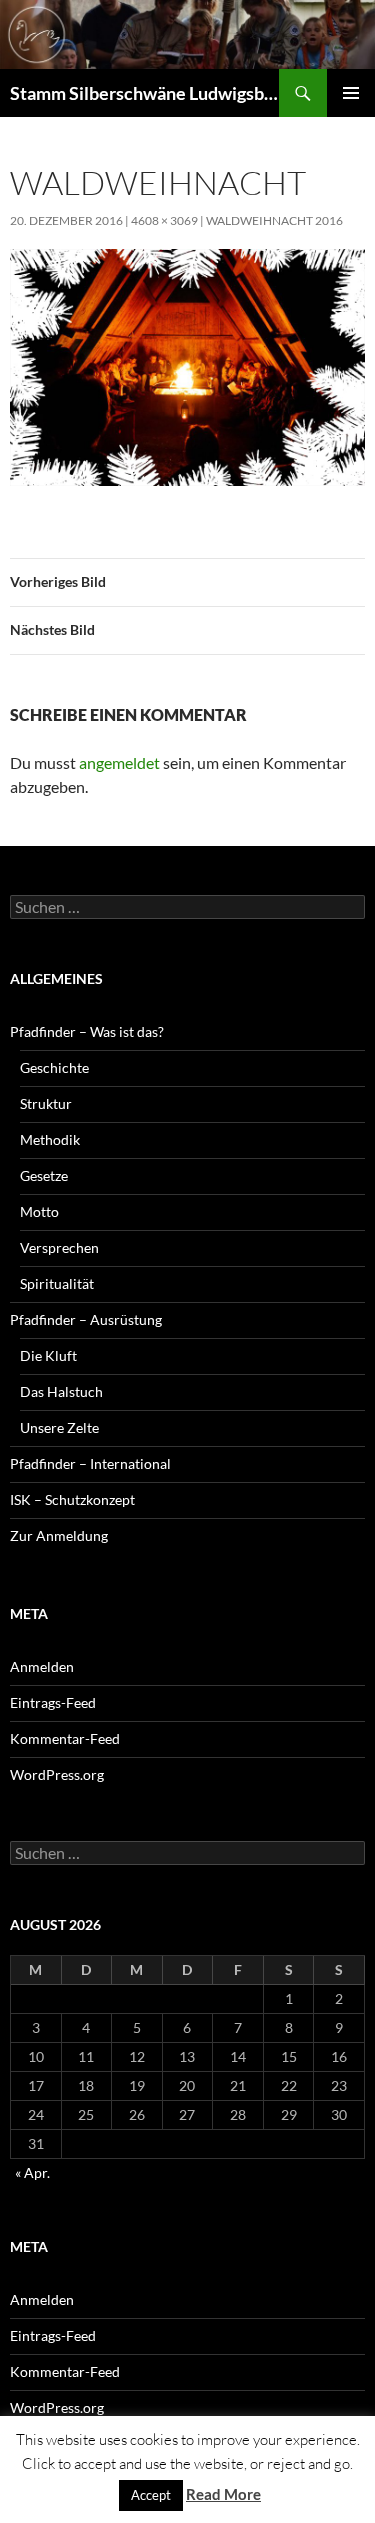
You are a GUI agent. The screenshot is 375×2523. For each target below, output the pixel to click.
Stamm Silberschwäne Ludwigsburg (144, 93)
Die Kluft (48, 1355)
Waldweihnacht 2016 (274, 220)
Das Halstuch (61, 1391)
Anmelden (42, 1666)
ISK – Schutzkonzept (72, 1499)
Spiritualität (57, 1283)
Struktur (46, 1103)
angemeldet (119, 762)
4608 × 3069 (164, 220)
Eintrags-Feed (53, 1702)
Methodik (50, 1139)
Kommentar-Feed (65, 1738)
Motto (39, 1211)
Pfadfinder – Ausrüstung (86, 1319)
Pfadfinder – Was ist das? (87, 1031)
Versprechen (59, 1247)
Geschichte (54, 1067)
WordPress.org (57, 1774)
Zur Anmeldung (59, 1535)
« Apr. (32, 2172)
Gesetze (44, 1175)
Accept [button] (151, 2495)
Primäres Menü (351, 93)
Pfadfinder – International (90, 1463)
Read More (223, 2494)
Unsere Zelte (59, 1427)
